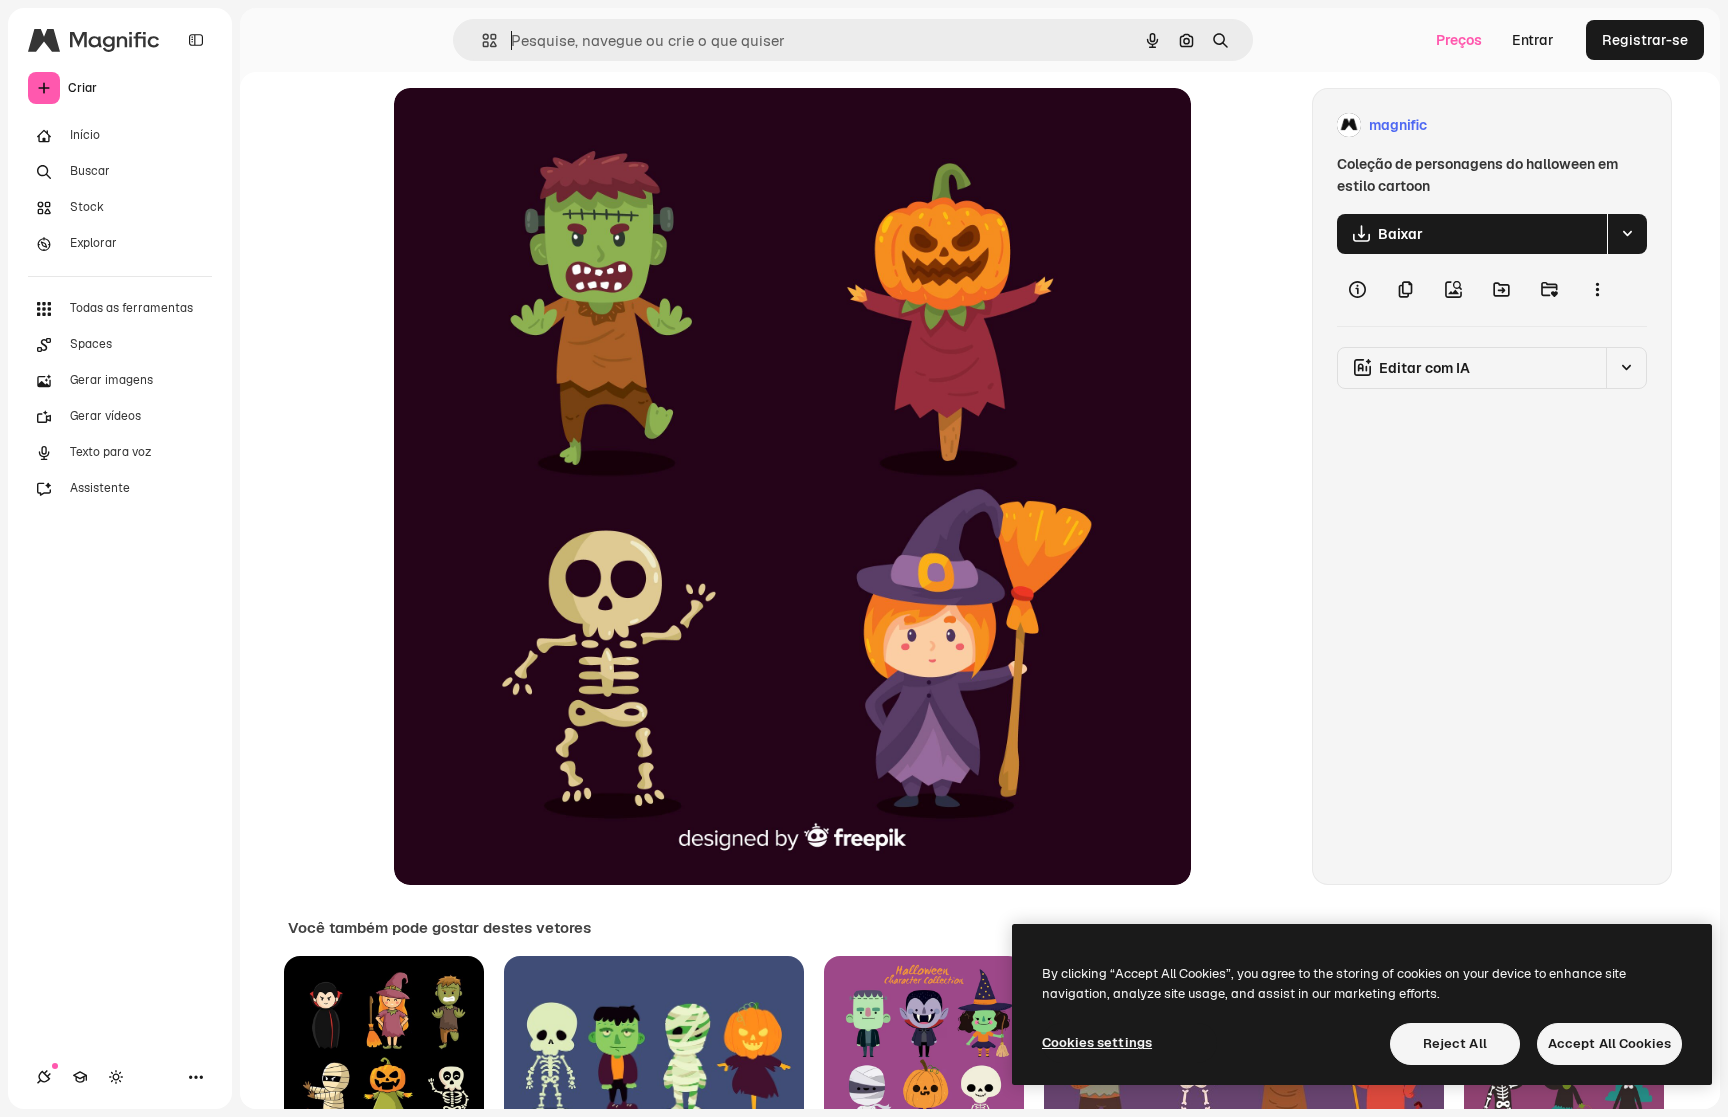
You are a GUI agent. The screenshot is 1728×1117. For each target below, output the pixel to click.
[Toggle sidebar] (196, 40)
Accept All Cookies (1609, 1043)
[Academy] (80, 1077)
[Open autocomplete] (481, 40)
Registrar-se (1645, 40)
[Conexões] (44, 1077)
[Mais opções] (1597, 290)
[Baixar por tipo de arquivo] (1627, 234)
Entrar (1533, 40)
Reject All (1455, 1043)
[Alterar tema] (116, 1077)
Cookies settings (1097, 1042)
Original (522, 125)
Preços (1459, 40)
